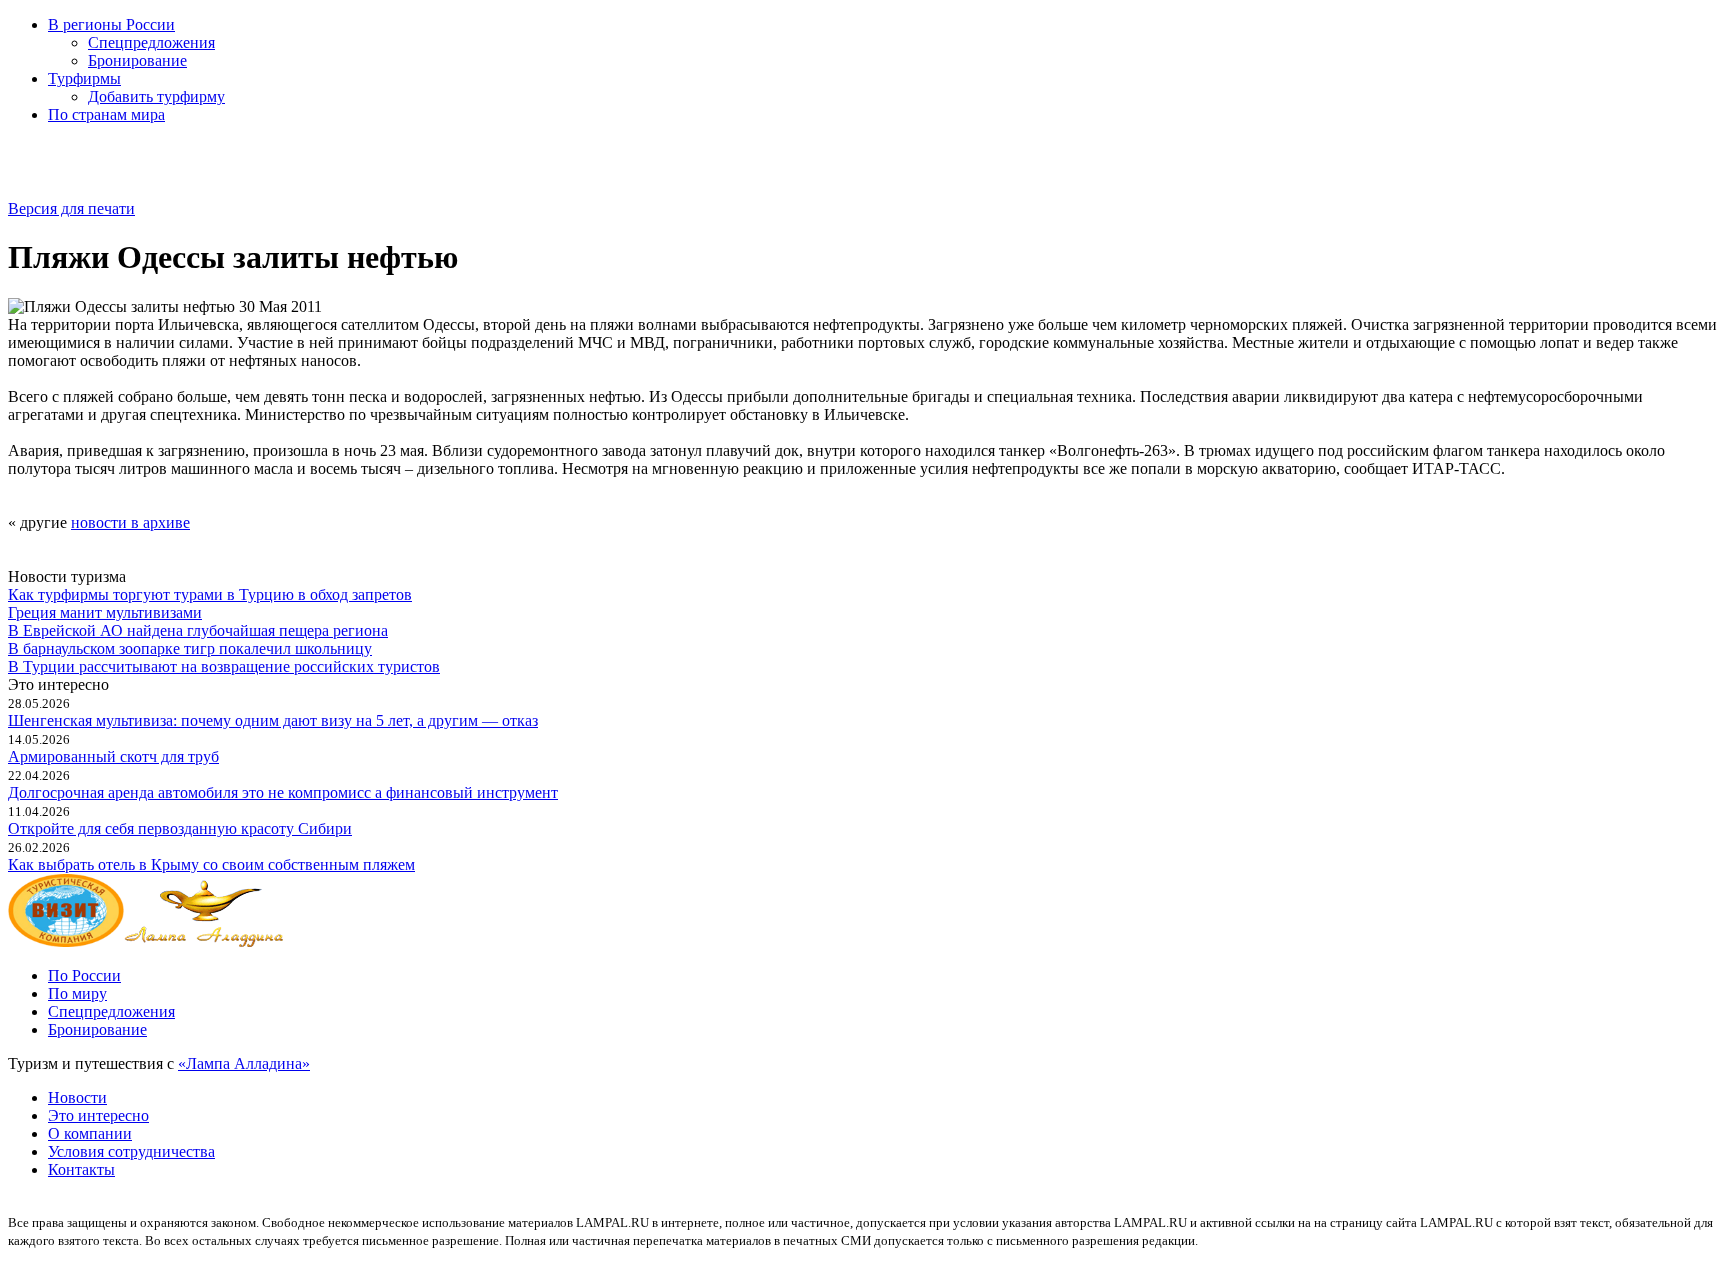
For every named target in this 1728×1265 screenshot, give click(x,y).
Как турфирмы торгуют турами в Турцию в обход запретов (210, 594)
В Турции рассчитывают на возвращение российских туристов (224, 666)
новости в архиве (130, 522)
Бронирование (137, 60)
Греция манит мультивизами (105, 612)
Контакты (81, 1169)
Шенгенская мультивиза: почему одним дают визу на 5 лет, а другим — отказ (273, 720)
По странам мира (106, 114)
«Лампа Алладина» (244, 1063)
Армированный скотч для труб (113, 756)
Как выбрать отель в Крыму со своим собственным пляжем (211, 864)
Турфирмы (84, 78)
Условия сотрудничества (131, 1151)
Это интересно (98, 1115)
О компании (90, 1133)
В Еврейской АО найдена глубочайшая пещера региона (198, 630)
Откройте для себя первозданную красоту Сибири (180, 828)
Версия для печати (71, 208)
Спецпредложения (151, 42)
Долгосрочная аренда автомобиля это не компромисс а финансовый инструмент (283, 792)
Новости (77, 1097)
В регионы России (111, 24)
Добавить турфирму (156, 96)
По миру (77, 993)
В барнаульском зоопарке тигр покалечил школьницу (190, 648)
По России (84, 975)
